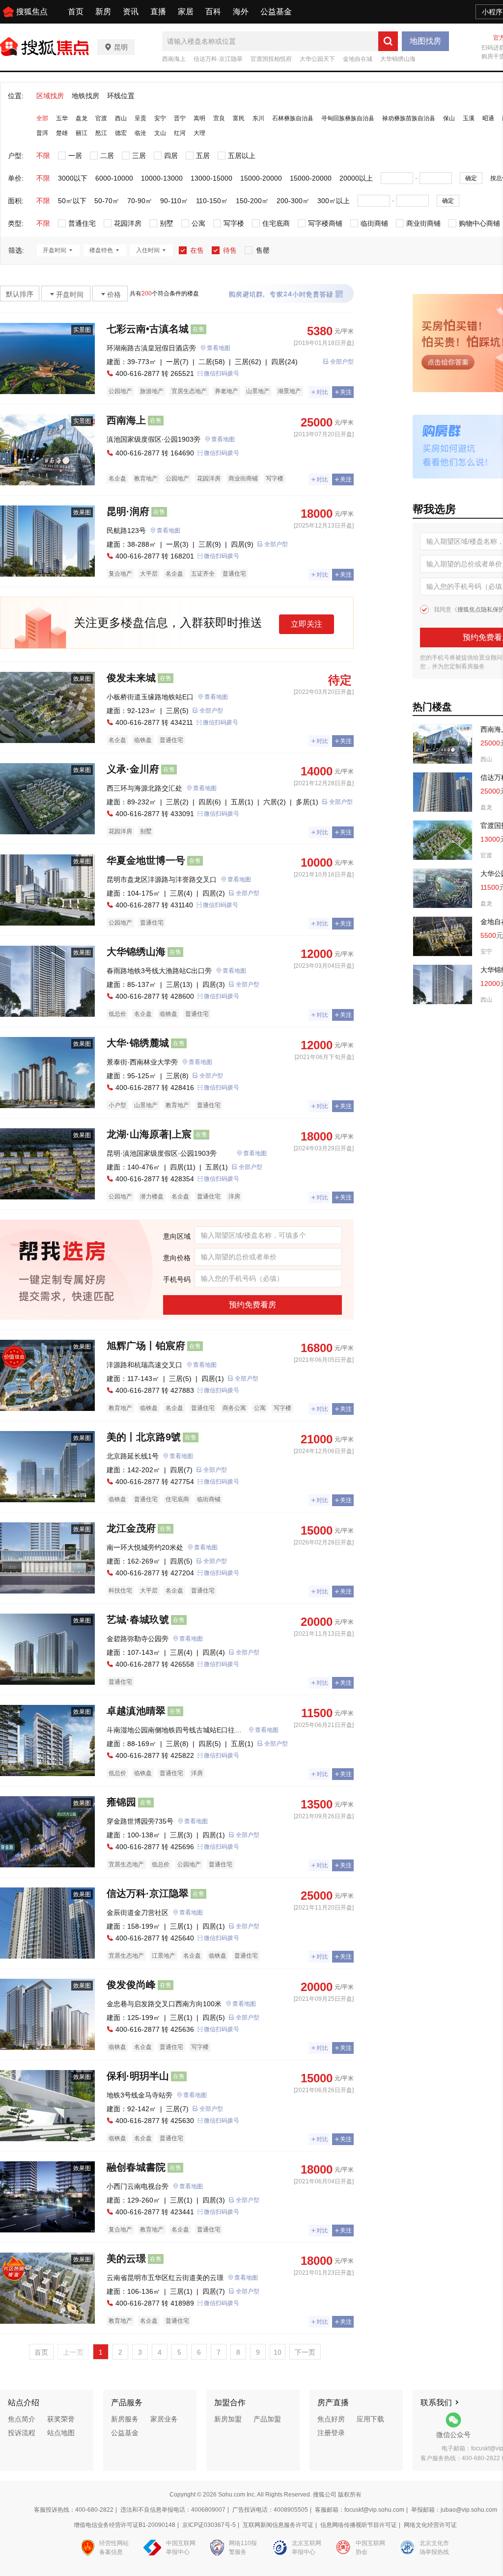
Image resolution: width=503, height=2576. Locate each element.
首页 (76, 12)
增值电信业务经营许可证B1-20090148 (125, 2525)
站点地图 (61, 2433)
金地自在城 (358, 59)
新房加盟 (228, 2419)
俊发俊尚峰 (131, 1985)
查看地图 (219, 348)
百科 (213, 12)
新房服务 (125, 2419)
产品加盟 (267, 2419)
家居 (186, 12)
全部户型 (342, 362)
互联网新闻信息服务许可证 (278, 2525)
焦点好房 (331, 2419)
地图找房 (425, 41)
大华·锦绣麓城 (138, 1043)
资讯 (131, 12)
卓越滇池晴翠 (136, 1711)
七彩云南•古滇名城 (148, 329)
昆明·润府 (128, 511)
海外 (241, 12)
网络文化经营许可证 (430, 2525)
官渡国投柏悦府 (271, 59)
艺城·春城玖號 (138, 1620)
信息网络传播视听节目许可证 (359, 2525)
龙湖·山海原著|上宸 (149, 1134)
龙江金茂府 (131, 1528)
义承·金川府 (133, 769)
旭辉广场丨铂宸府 (146, 1346)
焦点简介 (22, 2419)
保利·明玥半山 (138, 2076)
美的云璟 (126, 2258)
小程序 (492, 12)
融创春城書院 (136, 2167)
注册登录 (331, 2433)
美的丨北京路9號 (144, 1437)
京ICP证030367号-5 (209, 2525)
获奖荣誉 (61, 2419)
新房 (103, 12)
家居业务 (164, 2419)
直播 (158, 12)
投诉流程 (22, 2433)
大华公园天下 (317, 59)
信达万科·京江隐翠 (218, 59)
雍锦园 (121, 1802)
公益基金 (276, 12)
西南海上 (174, 59)
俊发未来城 (131, 678)
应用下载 (370, 2419)
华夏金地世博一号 (146, 860)
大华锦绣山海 (398, 59)
